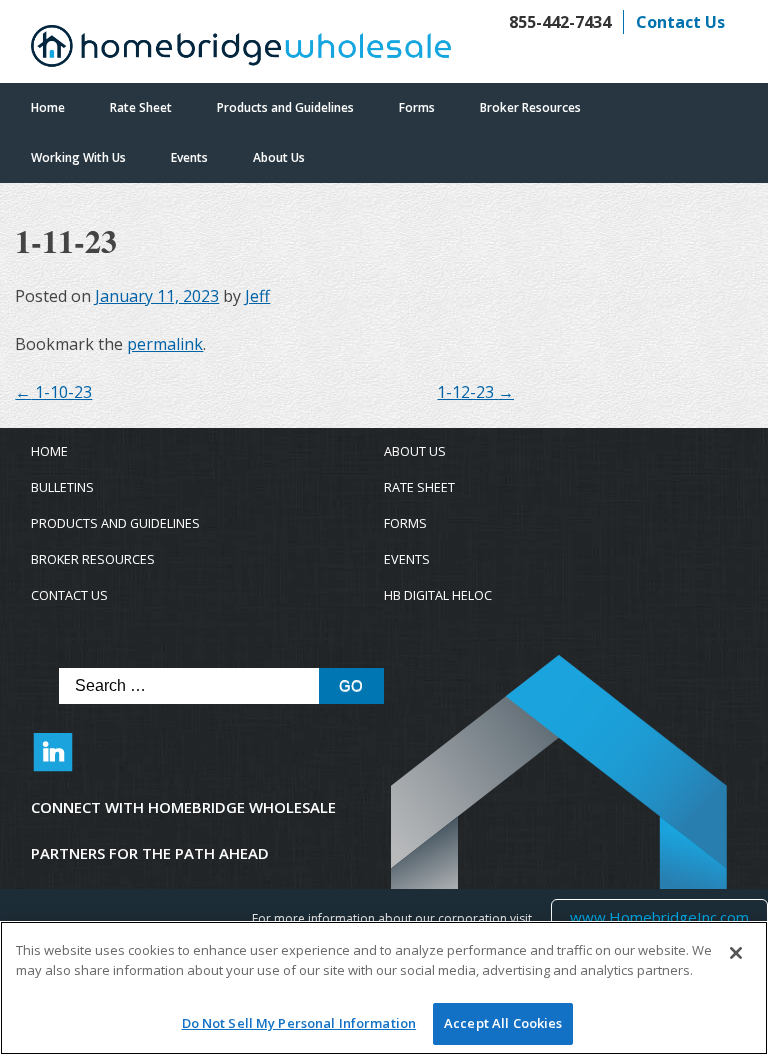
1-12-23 (475, 392)
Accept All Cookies (503, 1023)
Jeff (257, 296)
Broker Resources (530, 107)
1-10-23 (53, 392)
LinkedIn (53, 762)
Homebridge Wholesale (241, 51)
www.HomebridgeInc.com (659, 916)
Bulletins (62, 487)
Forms (417, 107)
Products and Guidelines (285, 107)
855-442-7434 (560, 22)
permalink (165, 344)
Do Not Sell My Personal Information (299, 1023)
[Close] (736, 953)
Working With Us (78, 157)
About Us (279, 157)
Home (48, 107)
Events (189, 157)
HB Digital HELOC (438, 595)
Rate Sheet (141, 107)
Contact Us (680, 22)
